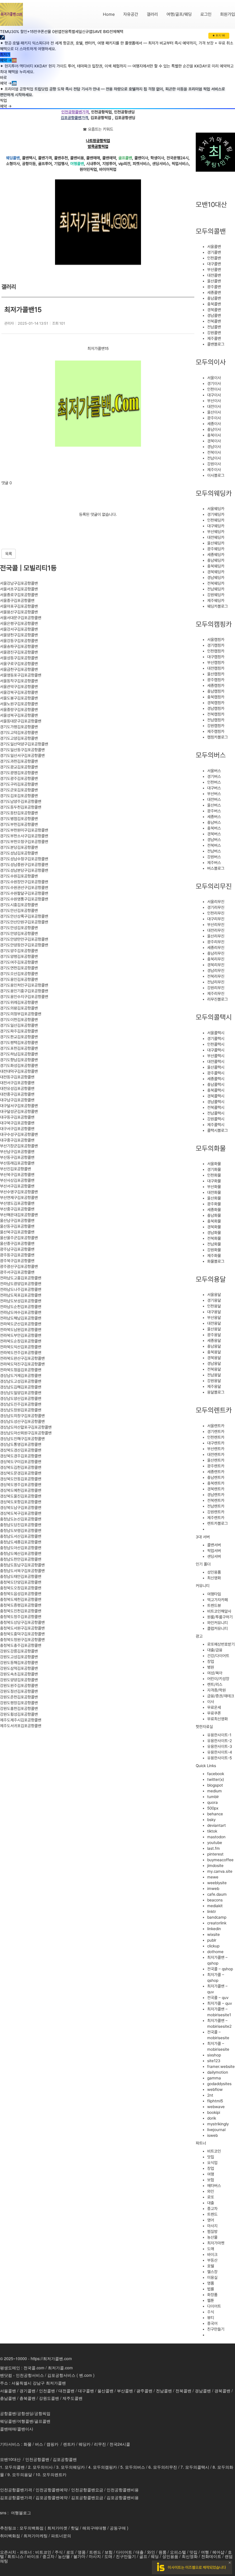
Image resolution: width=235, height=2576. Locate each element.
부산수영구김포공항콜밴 (19, 1192)
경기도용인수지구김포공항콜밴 (24, 997)
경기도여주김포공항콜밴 (19, 962)
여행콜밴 (25, 2421)
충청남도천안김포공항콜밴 (21, 1559)
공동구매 (118, 2528)
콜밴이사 (25, 2429)
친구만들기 (216, 2329)
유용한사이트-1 (219, 1735)
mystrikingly (218, 2124)
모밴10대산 (211, 205)
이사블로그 (216, 475)
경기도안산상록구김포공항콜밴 (24, 916)
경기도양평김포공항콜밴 (19, 956)
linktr (212, 1911)
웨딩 (155, 2556)
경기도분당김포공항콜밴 (19, 847)
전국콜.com (34, 2368)
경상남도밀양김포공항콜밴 (21, 1393)
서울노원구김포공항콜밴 (19, 704)
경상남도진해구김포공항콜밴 (22, 1439)
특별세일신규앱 (80, 32)
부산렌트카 (216, 1449)
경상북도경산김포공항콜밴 (21, 1450)
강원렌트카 (216, 1512)
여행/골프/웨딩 (179, 14)
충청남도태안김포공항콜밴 (21, 1576)
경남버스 (214, 840)
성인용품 (214, 1572)
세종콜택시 (216, 1079)
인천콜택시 (216, 1044)
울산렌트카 (216, 1460)
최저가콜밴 (56, 2383)
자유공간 (131, 14)
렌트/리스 (215, 1684)
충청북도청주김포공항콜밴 (21, 1617)
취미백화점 (10, 2536)
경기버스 (214, 776)
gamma (214, 2078)
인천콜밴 (214, 258)
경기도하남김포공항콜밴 (19, 1054)
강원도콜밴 (49, 2398)
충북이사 (214, 435)
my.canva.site (220, 1871)
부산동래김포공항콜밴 (17, 1163)
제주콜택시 (216, 1125)
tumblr (213, 1797)
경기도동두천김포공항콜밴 (21, 807)
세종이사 (214, 424)
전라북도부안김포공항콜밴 (21, 1335)
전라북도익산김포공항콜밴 (21, 1347)
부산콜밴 (214, 270)
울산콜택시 (216, 1067)
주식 (211, 2312)
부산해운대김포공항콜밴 (19, 1215)
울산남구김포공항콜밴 (17, 1221)
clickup (213, 1946)
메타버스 (214, 2186)
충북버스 (214, 828)
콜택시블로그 (218, 1130)
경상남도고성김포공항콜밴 (21, 1381)
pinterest (215, 1854)
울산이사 (214, 412)
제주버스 (214, 863)
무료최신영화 (218, 1719)
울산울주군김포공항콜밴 (19, 1238)
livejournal (216, 2130)
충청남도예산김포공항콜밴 (21, 1554)
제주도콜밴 (73, 2398)
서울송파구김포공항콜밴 (19, 646)
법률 (211, 2289)
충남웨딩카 (216, 560)
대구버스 (214, 788)
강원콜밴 (214, 333)
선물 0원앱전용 (56, 32)
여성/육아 (215, 1673)
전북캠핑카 (216, 714)
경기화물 (214, 1169)
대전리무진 (216, 930)
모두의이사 (211, 362)
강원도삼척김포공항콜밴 (19, 1668)
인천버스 (214, 782)
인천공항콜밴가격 (16, 2490)
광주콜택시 (216, 1073)
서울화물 (214, 1164)
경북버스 (214, 834)
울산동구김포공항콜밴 (17, 1226)
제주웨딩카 (216, 601)
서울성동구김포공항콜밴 (19, 658)
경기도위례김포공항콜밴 (19, 1002)
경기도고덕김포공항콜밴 (19, 733)
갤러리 (152, 14)
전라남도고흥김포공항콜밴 (21, 1278)
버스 (39, 2444)
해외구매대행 (94, 2528)
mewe (213, 1877)
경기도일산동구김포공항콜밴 (22, 750)
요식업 (212, 2163)
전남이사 (214, 458)
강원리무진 (216, 988)
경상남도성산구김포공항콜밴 (22, 1421)
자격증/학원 (217, 1690)
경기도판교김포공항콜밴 (19, 1037)
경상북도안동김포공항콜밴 (21, 1479)
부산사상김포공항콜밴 (17, 1180)
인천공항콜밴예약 (52, 2490)
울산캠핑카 (216, 674)
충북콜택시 (216, 1090)
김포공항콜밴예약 (52, 2497)
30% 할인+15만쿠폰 (28, 32)
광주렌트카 (216, 1466)
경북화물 (214, 1227)
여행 (211, 2174)
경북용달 (214, 1358)
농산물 (212, 2237)
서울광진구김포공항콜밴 (19, 652)
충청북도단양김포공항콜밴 (21, 1582)
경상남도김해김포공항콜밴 (21, 1387)
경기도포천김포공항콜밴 (19, 1048)
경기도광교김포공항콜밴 (19, 767)
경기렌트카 (216, 1432)
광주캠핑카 (216, 680)
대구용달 (214, 1312)
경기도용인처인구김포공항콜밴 (24, 985)
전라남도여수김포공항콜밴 (21, 1312)
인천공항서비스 (30, 2375)
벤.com (86, 2375)
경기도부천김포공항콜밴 (19, 824)
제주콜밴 (214, 338)
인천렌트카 (216, 1437)
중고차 (212, 2209)
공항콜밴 (8, 2413)
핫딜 (75, 2528)
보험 (211, 2180)
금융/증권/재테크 (221, 1696)
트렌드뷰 (214, 1605)
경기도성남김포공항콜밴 (19, 853)
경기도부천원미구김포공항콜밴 (24, 830)
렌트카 (69, 2444)
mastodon (216, 1837)
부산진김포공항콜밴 (15, 1169)
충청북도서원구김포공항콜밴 (22, 1628)
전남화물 (214, 1244)
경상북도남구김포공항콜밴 (21, 1508)
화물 (28, 2444)
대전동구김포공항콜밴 (17, 1077)
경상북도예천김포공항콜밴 (21, 1490)
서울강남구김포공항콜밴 (19, 583)
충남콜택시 (216, 1084)
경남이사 (214, 447)
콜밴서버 (214, 1545)
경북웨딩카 (216, 572)
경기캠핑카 (216, 645)
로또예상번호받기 (221, 1644)
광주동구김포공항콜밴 (17, 1255)
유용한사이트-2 (220, 1741)
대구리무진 (216, 919)
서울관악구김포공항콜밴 (19, 687)
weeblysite (217, 1883)
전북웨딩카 (216, 583)
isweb (213, 2135)
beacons (215, 1900)
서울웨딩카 (216, 509)
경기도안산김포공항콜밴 (19, 911)
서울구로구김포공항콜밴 (19, 664)
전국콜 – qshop (220, 1969)
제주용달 (214, 1386)
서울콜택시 (216, 1033)
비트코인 (214, 2151)
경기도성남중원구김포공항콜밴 (24, 865)
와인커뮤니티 (218, 1623)
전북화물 (214, 1238)
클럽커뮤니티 (218, 1628)
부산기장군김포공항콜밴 (19, 1146)
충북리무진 (216, 959)
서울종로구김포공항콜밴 (19, 595)
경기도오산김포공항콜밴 (19, 974)
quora (213, 1802)
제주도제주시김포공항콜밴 (21, 1720)
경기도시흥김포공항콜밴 (19, 905)
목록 (9, 554)
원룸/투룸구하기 (220, 1617)
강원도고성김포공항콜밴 (19, 1657)
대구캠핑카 (216, 657)
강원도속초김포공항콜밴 (19, 1674)
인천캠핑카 (216, 651)
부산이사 (214, 401)
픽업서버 (214, 1551)
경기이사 (214, 384)
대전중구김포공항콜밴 (17, 1094)
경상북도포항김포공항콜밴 (21, 1502)
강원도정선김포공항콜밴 (19, 1691)
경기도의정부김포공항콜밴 (21, 1014)
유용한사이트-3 (220, 1746)
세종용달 (214, 1341)
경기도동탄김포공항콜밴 (19, 813)
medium (215, 1791)
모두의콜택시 (214, 1017)
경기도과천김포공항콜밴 (19, 761)
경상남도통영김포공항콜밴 (21, 1444)
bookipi (214, 2112)
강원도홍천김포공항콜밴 (19, 1709)
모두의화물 (211, 1148)
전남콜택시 (216, 1113)
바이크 (212, 2255)
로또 (211, 2197)
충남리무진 (216, 953)
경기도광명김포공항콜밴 (19, 773)
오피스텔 (178, 2552)
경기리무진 (216, 907)
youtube (215, 1843)
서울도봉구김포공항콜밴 (19, 698)
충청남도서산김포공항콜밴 (21, 1536)
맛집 (211, 2157)
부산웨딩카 (216, 532)
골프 (143, 2556)
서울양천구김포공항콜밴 (19, 635)
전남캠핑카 (216, 720)
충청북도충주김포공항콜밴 (21, 1645)
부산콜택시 (216, 1056)
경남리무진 (216, 971)
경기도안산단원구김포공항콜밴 (24, 922)
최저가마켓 (216, 2243)
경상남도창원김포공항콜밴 (21, 1410)
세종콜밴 (214, 293)
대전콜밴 (214, 275)
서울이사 (214, 378)
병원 (211, 1667)
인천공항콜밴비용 (123, 2490)
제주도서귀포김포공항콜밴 (21, 1726)
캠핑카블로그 (218, 737)
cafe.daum (217, 1894)
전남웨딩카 (216, 589)
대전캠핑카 (216, 668)
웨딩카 (85, 2444)
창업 (211, 1661)
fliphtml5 (215, 2101)
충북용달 (214, 1352)
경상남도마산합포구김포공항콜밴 (26, 1427)
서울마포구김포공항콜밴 (19, 606)
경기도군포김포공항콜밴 (19, 790)
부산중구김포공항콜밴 (17, 1209)
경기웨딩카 (216, 514)
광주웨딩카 (216, 549)
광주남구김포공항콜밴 (17, 1249)
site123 (214, 2061)
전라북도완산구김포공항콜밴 (22, 1358)
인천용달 (214, 1306)
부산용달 (214, 1318)
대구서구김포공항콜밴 (17, 1129)
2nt (210, 2095)
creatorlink (217, 1923)
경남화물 (214, 1233)
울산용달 (214, 1329)
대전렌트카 (216, 1454)
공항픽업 (42, 2413)
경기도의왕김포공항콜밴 (19, 1008)
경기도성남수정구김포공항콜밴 (24, 859)
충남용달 (214, 1346)
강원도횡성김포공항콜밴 (19, 1714)
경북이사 (214, 441)
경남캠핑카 (216, 708)
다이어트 (214, 2306)
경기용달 (214, 1300)
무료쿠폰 (214, 1713)
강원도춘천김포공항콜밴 (19, 1697)
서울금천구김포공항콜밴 (19, 669)
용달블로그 (216, 1392)
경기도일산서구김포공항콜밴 (22, 756)
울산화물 (214, 1198)
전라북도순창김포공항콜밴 (21, 1341)
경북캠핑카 (216, 703)
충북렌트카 (216, 1483)
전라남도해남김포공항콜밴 (21, 1318)
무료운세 (214, 1707)
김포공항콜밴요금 (87, 2497)
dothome (215, 1952)
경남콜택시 (216, 1102)
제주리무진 (216, 993)
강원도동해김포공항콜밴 (19, 1663)
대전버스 (214, 799)
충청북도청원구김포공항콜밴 (22, 1640)
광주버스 (214, 811)
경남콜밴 (214, 315)
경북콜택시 (216, 1096)
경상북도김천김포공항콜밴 (21, 1467)
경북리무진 (216, 965)
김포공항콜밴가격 (16, 2497)
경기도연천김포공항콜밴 (19, 968)
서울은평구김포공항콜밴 (19, 623)
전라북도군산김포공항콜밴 (21, 1324)
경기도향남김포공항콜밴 (19, 1060)
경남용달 (214, 1363)
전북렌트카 (216, 1500)
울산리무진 (216, 936)
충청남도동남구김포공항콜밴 (22, 1565)
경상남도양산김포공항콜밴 (21, 1399)
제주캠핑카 (216, 731)
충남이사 (214, 429)
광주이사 (214, 418)
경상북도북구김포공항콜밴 (21, 1513)
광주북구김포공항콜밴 (17, 1261)
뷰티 (211, 2318)
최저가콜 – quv (220, 2003)
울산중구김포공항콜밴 (17, 1244)
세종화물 (214, 1210)
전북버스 (214, 845)
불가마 (79, 2556)
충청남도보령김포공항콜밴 (21, 1531)
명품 (211, 2283)
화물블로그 (216, 1261)
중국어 (212, 2323)
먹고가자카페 (218, 1600)
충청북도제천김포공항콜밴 (21, 1599)
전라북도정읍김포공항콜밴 (21, 1370)
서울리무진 (216, 902)
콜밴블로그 (216, 344)
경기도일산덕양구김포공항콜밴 (24, 744)
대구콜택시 (216, 1050)
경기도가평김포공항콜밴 (19, 727)
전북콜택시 (216, 1107)
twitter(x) (216, 1779)
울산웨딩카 (216, 543)
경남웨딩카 (216, 578)
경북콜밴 (214, 310)
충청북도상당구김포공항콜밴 (22, 1622)
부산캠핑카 (216, 663)
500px (213, 1808)
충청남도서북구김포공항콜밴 (22, 1571)
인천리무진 (216, 913)
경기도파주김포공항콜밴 (19, 1031)
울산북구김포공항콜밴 (17, 1232)
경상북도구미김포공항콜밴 (21, 1462)
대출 (211, 2203)
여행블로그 (21, 2513)
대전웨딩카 (216, 537)
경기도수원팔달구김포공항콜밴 (24, 893)
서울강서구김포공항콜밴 (19, 629)
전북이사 (214, 452)
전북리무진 (216, 976)
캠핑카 (52, 2444)
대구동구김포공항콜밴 (17, 1117)
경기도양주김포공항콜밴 (19, 951)
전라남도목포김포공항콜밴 (21, 1295)
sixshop (214, 2055)
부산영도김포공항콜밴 (17, 1203)
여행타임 (214, 1594)
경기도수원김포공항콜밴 (19, 876)
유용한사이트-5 (220, 1758)
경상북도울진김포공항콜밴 (21, 1496)
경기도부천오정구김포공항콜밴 (24, 842)
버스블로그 (216, 868)
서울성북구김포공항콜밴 (19, 715)
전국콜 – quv (218, 1998)
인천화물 (214, 1175)
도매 (211, 2249)
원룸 (162, 2552)
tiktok (212, 1831)
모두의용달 (211, 1279)
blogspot (215, 1785)
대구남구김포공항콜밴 (17, 1100)
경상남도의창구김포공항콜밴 (22, 1416)
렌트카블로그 (218, 1523)
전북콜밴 (214, 321)
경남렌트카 (216, 1495)
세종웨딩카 (216, 555)
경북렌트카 (216, 1489)
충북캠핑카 (216, 697)
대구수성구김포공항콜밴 (19, 1134)
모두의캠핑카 (214, 624)
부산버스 (214, 794)
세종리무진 (216, 948)
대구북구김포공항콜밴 (17, 1123)
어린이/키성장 (218, 1679)
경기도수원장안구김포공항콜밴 (24, 882)
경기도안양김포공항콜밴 (19, 933)
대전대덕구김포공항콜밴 (19, 1071)
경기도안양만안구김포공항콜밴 (24, 939)
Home (109, 14)
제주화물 (214, 1256)
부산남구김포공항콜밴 (17, 1152)
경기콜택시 (216, 1039)
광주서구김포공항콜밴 (17, 1272)
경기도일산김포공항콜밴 (19, 1025)
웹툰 (211, 2300)
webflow (215, 2089)
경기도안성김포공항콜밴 (19, 928)
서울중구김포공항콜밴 (17, 601)
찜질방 (212, 2232)
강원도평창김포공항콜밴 (19, 1703)
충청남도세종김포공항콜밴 (21, 1542)
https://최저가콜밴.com (51, 2358)
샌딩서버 (214, 1556)
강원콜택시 (216, 1119)
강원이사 (214, 464)
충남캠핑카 (216, 691)
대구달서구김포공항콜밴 (19, 1106)
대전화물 (214, 1192)
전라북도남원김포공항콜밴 (21, 1330)
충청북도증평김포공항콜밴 (21, 1605)
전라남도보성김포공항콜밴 (21, 1301)
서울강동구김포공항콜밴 (19, 641)
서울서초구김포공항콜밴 (19, 589)
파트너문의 (61, 2536)
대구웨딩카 (216, 526)
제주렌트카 (216, 1518)
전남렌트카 (216, 1506)
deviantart (217, 1825)
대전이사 (214, 406)
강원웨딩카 (216, 595)
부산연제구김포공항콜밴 (19, 1198)
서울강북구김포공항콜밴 (19, 692)
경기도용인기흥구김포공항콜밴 (24, 991)
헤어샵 (218, 2552)
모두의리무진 (214, 886)
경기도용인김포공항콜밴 (19, 979)
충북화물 (214, 1221)
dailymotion (218, 2072)
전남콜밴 (214, 327)
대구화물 (214, 1181)
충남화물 (214, 1215)
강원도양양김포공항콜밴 (19, 1680)
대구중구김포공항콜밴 (17, 1140)
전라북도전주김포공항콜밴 (21, 1353)
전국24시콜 (120, 2444)
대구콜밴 (214, 264)
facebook (216, 1774)
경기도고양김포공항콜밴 (19, 738)
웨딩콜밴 (8, 2421)
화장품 (212, 2295)
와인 (211, 2191)
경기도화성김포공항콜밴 (19, 1066)
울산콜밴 (214, 281)
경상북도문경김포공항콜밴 (21, 1473)
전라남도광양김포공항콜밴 (21, 1284)
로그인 (206, 14)
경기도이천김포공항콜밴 (19, 1020)
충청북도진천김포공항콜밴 (21, 1611)
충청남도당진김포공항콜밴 (21, 1525)
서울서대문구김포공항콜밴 (21, 618)
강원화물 (214, 1250)
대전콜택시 (216, 1062)
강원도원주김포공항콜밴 (19, 1686)
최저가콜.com (60, 2368)
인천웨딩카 (216, 520)
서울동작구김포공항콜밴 (19, 681)
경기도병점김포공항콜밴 (19, 819)
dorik (212, 2118)
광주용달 (214, 1335)
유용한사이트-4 (220, 1752)
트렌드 (212, 2214)
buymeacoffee (220, 1860)
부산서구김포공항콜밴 (17, 1186)
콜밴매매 (8, 2429)
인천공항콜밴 (37, 2459)
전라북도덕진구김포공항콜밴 (22, 1364)
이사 (211, 1702)
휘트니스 (15, 2556)
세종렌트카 (216, 1472)
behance (215, 1814)
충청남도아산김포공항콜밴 (21, 1548)
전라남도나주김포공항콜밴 (21, 1289)
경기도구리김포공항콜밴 (19, 784)
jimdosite (215, 1866)
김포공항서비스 (61, 2375)
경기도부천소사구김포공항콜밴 (24, 836)
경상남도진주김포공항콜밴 (21, 1404)
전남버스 (214, 851)
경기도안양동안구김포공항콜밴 (24, 945)
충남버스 (214, 822)
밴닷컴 (6, 2375)
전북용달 (214, 1369)
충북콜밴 (214, 304)
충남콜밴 (214, 298)
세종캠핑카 (216, 685)
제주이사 (214, 470)
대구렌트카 (216, 1443)
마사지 (212, 2226)
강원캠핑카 (216, 726)
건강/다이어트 (218, 1656)
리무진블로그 (218, 999)
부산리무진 (216, 925)
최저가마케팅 (36, 2536)
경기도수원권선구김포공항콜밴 (24, 888)
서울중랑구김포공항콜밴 (19, 710)
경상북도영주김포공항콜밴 (21, 1485)
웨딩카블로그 (218, 606)
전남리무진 (216, 982)
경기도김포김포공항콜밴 (19, 796)
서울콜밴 (214, 247)
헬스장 (212, 2272)
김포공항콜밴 (65, 2459)
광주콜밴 (214, 287)
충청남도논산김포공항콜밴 (21, 1519)
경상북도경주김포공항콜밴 (21, 1456)
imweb (213, 1889)
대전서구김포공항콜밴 (17, 1083)
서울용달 (214, 1295)
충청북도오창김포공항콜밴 (21, 1588)
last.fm (214, 1848)
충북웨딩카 (216, 566)
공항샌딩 (25, 2413)
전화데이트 (211, 2556)
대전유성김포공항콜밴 (17, 1088)
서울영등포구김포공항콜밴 (21, 675)
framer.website (221, 2066)
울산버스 (214, 805)
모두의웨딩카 (214, 493)
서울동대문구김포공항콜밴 (21, 721)
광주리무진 (216, 942)
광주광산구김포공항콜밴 (19, 1266)
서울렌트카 (216, 1426)
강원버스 (214, 857)
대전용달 (214, 1323)
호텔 (211, 2266)
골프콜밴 (42, 2421)
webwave (216, 2107)
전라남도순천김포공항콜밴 (21, 1307)
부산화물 (214, 1187)
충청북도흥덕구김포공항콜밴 (22, 1634)
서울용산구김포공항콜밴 (19, 612)
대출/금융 (215, 1650)
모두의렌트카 (214, 1410)
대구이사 (214, 395)
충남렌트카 (216, 1477)
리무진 (100, 2444)
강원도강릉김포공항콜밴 (19, 1651)
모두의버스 (211, 755)
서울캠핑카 (216, 640)
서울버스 (214, 771)
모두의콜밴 (211, 231)
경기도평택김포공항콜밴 (19, 1043)
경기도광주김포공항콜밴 (19, 778)
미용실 (212, 2277)
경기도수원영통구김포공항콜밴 (24, 899)
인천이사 (214, 389)
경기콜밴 (214, 252)
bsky (211, 1820)
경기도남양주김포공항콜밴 (21, 801)
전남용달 (214, 1375)
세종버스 (214, 817)
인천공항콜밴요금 (87, 2490)
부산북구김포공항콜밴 (17, 1175)
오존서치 (8, 2552)
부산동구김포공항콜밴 (17, 1157)
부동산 (212, 2260)
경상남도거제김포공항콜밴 (21, 1376)
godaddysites (219, 2084)
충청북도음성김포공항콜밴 (21, 1594)
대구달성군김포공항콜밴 (19, 1111)
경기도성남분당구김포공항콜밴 (24, 870)
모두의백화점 (32, 2528)
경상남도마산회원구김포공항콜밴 (26, 1433)
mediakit (215, 1906)
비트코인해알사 (219, 1611)
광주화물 (214, 1204)
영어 (211, 2220)
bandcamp (217, 1917)
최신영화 (214, 1578)
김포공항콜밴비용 (123, 2497)
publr (212, 1940)
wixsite (214, 1934)
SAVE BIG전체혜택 (108, 32)
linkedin (214, 1929)
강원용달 (214, 1381)
